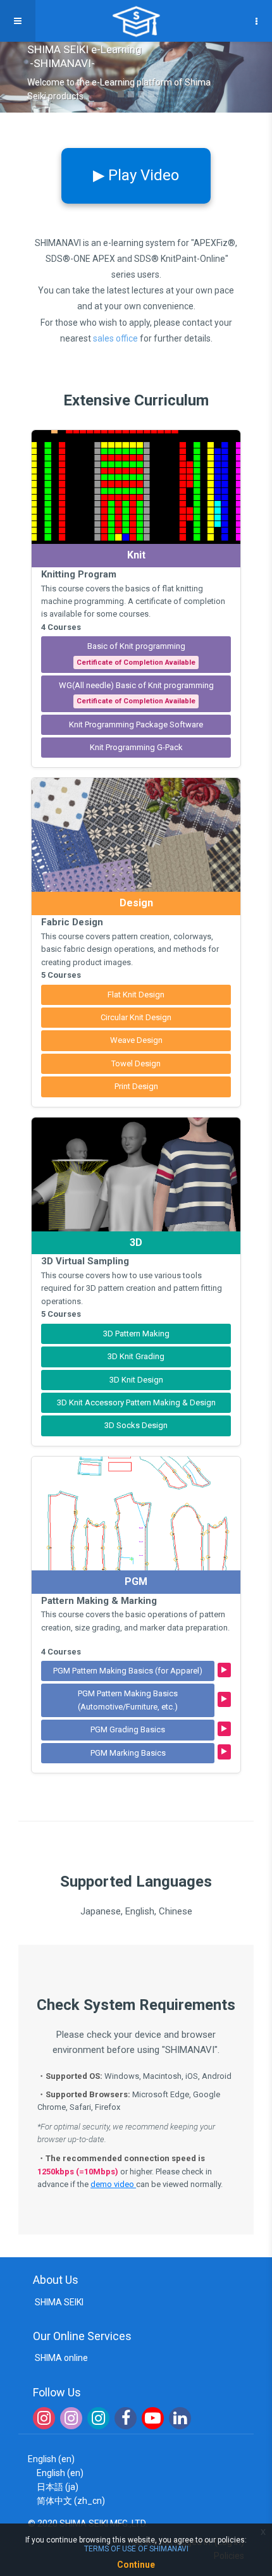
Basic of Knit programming (136, 654)
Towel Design (136, 1063)
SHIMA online (60, 2358)
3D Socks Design (136, 1425)
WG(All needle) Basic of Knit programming (136, 693)
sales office (115, 338)
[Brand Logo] (136, 21)
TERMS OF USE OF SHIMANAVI (136, 2549)
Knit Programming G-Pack (136, 747)
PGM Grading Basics (128, 1729)
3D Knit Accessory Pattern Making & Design (136, 1402)
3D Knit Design (136, 1380)
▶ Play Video (136, 175)
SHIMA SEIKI (58, 2302)
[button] (11, 77)
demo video (113, 2184)
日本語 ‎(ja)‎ (58, 2487)
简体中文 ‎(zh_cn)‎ (71, 2501)
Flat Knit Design (136, 995)
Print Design (136, 1086)
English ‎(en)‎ (51, 2459)
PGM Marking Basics (128, 1753)
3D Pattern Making (136, 1334)
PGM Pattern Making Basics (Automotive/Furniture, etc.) (128, 1700)
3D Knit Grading (136, 1356)
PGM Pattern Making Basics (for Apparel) (128, 1671)
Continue (136, 2565)
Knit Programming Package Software (136, 724)
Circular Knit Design (136, 1017)
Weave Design (136, 1040)
